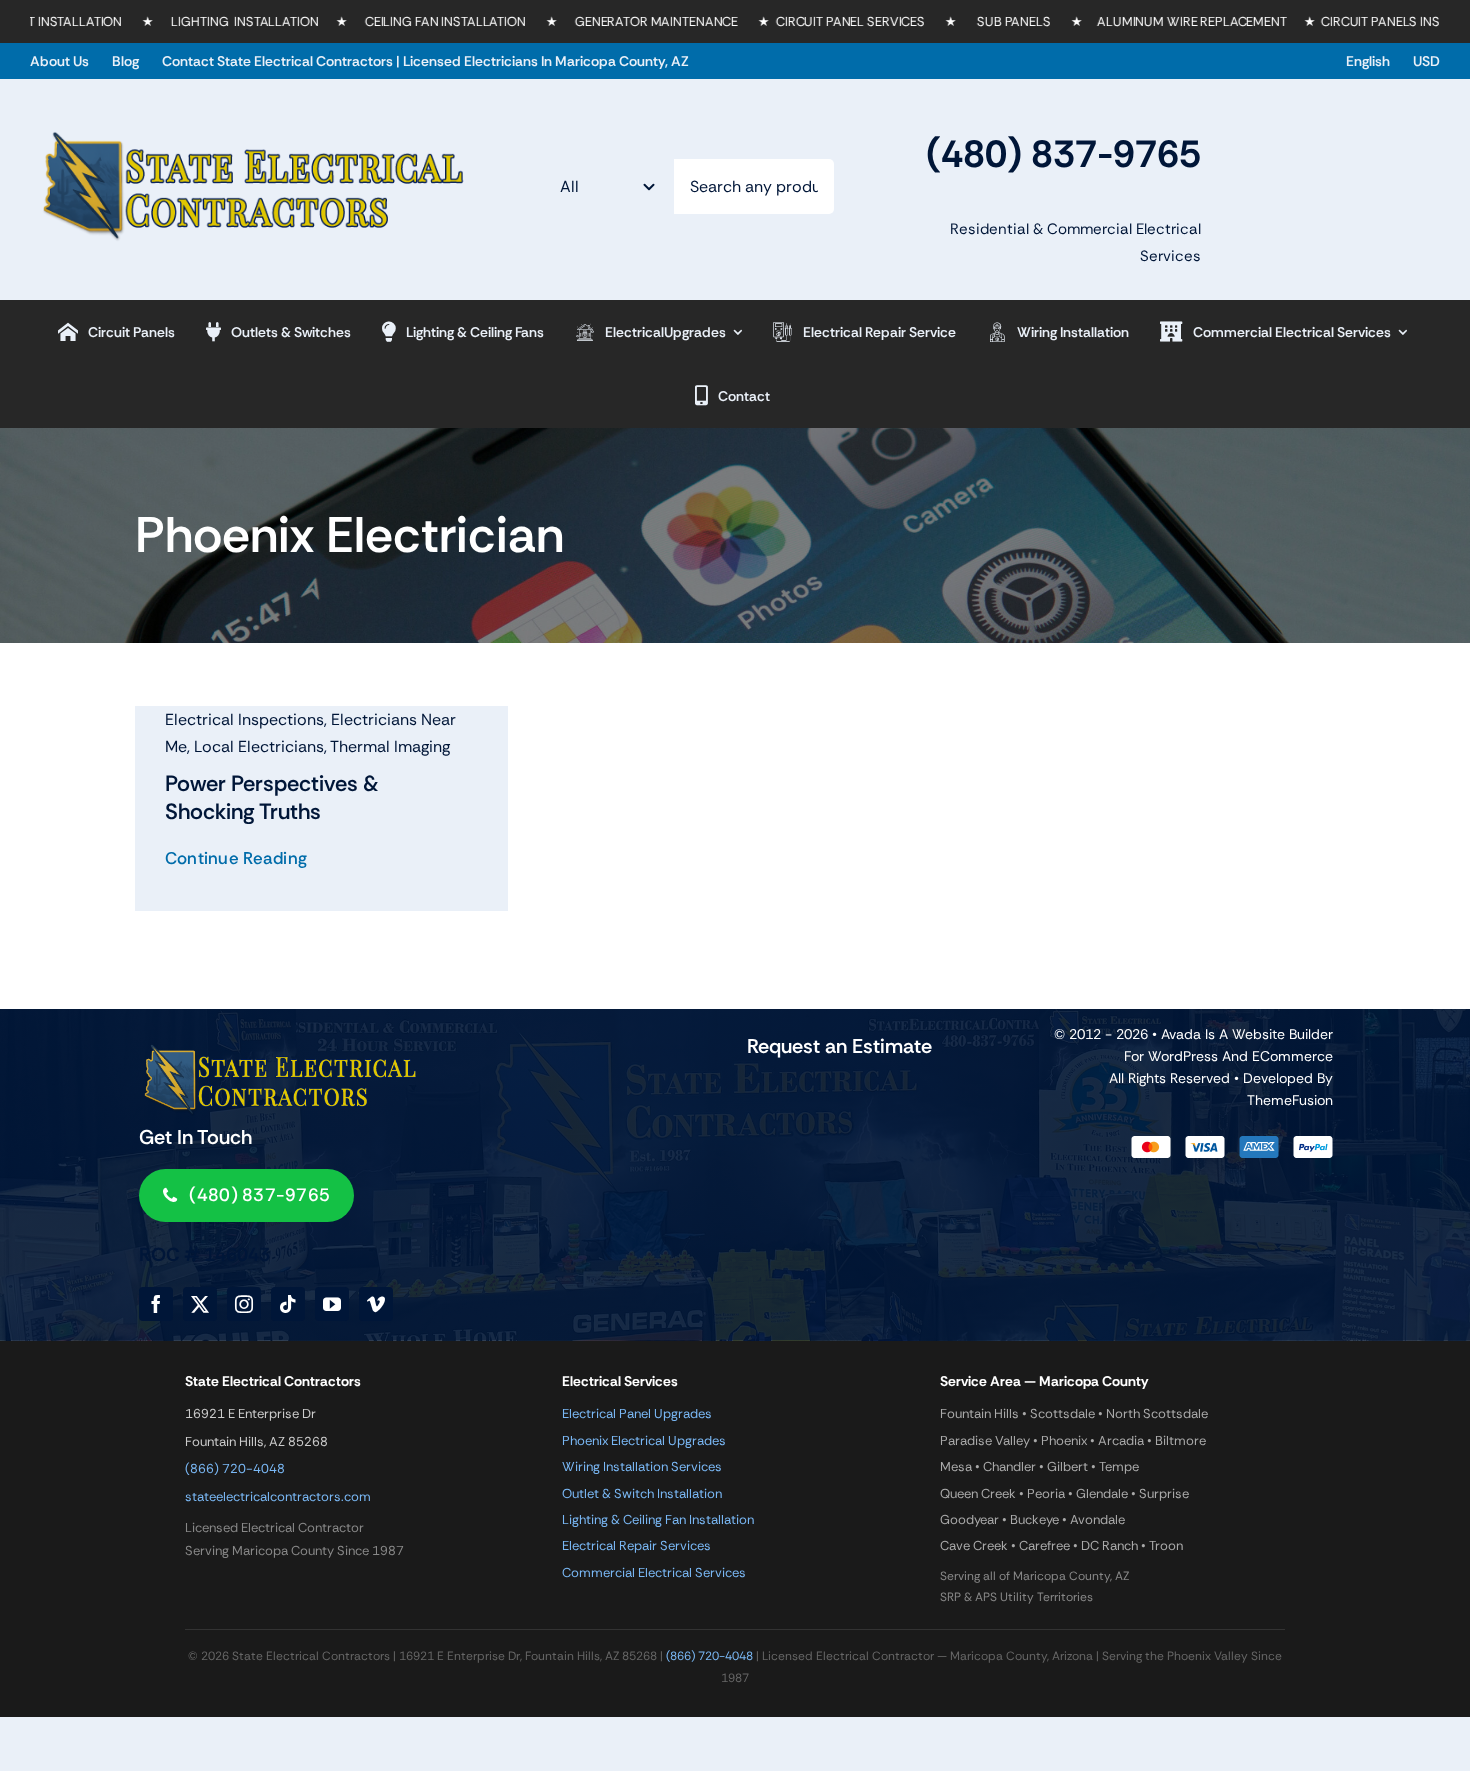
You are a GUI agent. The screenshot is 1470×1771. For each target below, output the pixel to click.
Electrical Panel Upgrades (637, 1413)
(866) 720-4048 (235, 1468)
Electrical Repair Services (636, 1545)
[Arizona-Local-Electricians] (251, 125)
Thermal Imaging (390, 746)
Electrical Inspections (244, 719)
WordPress (1183, 1056)
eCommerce (1292, 1056)
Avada (1181, 1034)
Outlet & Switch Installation (642, 1493)
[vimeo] (376, 1304)
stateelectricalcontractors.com (278, 1496)
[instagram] (244, 1304)
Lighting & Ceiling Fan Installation (658, 1519)
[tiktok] (288, 1304)
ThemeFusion (1290, 1100)
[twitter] (200, 1304)
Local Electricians (259, 746)
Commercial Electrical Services (654, 1572)
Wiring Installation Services (642, 1466)
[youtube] (332, 1304)
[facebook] (156, 1304)
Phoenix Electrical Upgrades (644, 1440)
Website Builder (1282, 1034)
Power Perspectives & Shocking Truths (272, 797)
